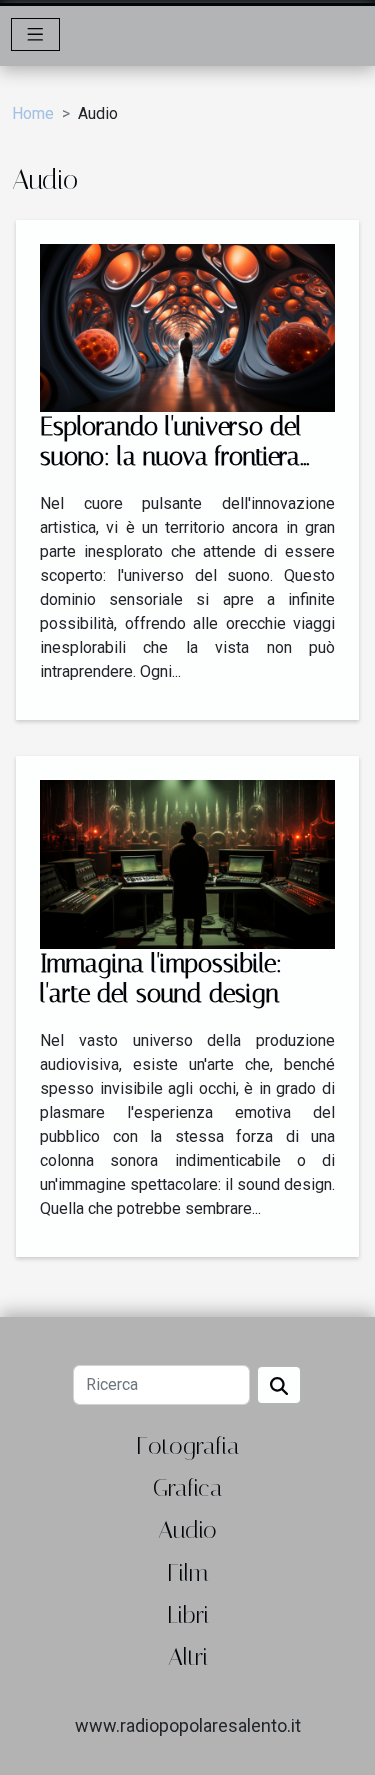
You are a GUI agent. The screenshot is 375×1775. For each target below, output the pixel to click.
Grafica (188, 1488)
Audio (187, 1530)
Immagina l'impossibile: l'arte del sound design (161, 978)
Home (33, 113)
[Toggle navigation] (35, 34)
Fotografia (188, 1446)
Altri (188, 1657)
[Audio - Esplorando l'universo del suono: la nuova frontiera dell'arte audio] (187, 326)
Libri (188, 1615)
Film (187, 1573)
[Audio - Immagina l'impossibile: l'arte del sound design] (187, 863)
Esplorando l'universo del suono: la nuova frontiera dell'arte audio (171, 456)
